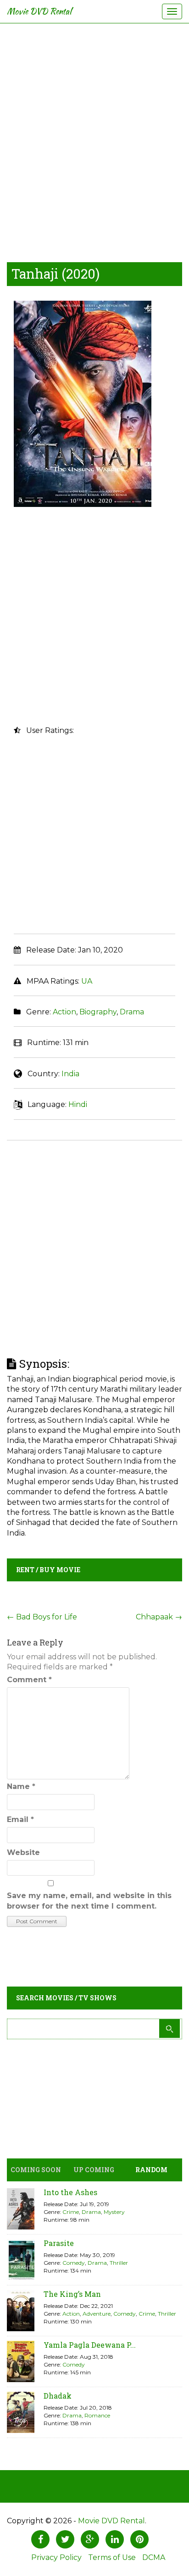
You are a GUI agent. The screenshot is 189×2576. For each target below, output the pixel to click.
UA (87, 981)
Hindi (78, 1104)
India (70, 1074)
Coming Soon (36, 2170)
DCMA (154, 2557)
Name (21, 1786)
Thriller (119, 2263)
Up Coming (94, 2170)
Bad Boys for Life (42, 1617)
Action (64, 1012)
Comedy (74, 2263)
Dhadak (58, 2396)
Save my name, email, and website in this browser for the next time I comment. (89, 1901)
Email (20, 1819)
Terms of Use (112, 2557)
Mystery (114, 2212)
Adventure (97, 2314)
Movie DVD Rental (39, 11)
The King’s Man (72, 2294)
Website (23, 1852)
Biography (98, 1012)
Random (151, 2170)
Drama (132, 1012)
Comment (29, 1680)
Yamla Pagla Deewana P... (90, 2345)
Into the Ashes (70, 2192)
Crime (71, 2212)
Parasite (59, 2243)
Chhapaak (159, 1617)
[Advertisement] (94, 140)
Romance (97, 2415)
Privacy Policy (56, 2557)
